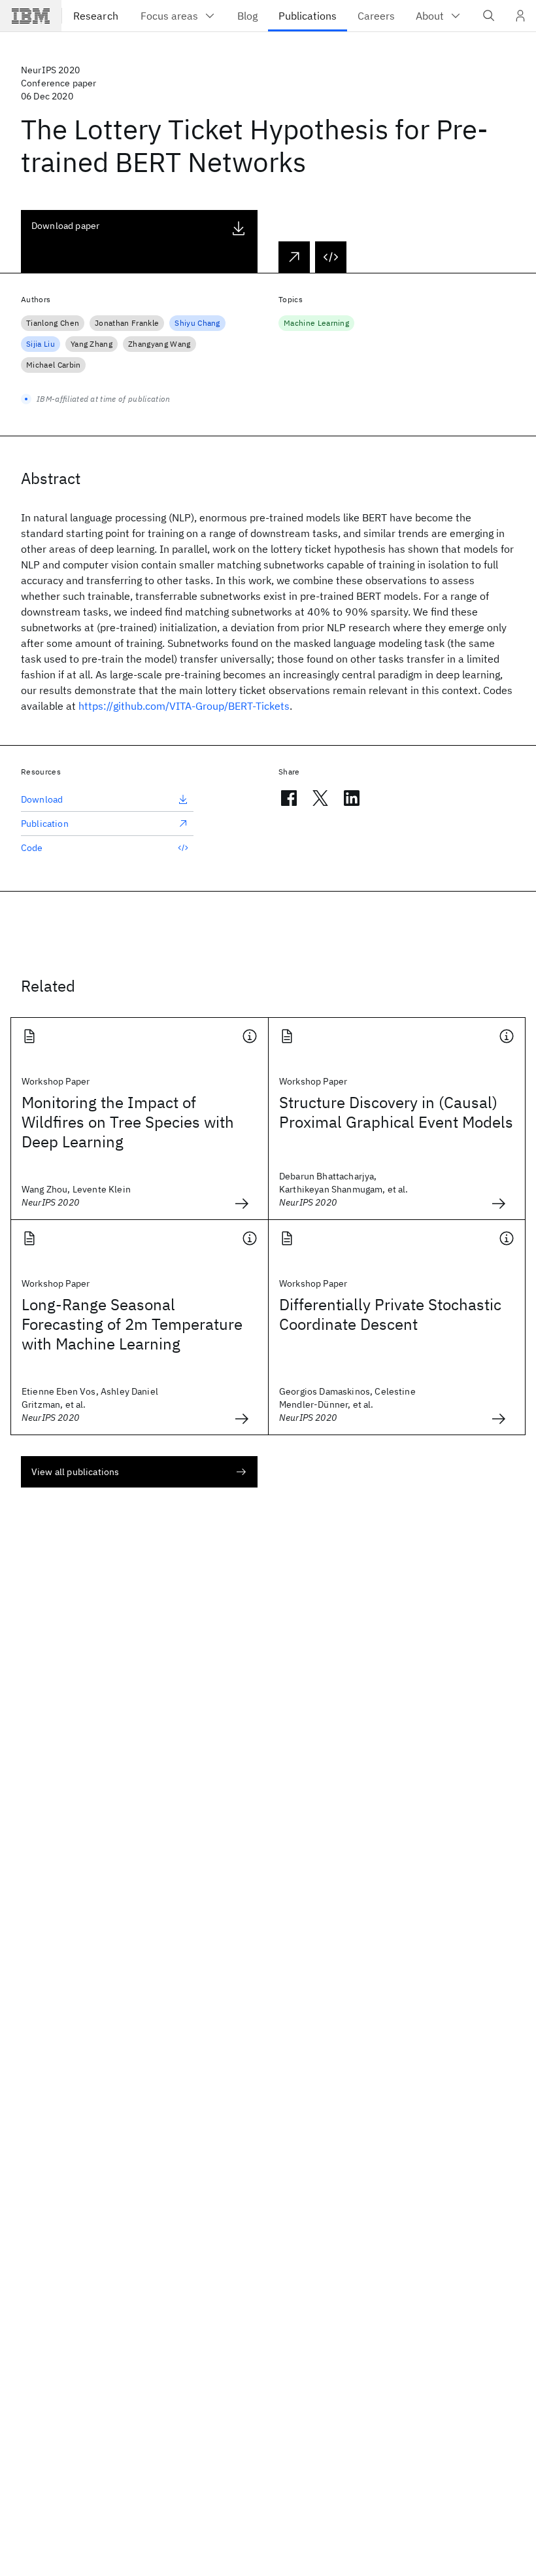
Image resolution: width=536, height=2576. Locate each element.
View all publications (75, 1472)
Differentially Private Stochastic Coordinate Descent (390, 1314)
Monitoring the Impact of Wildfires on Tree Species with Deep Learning (128, 1122)
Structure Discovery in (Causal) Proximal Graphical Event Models (396, 1112)
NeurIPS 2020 (50, 70)
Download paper (65, 226)
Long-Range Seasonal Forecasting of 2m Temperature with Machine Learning (132, 1324)
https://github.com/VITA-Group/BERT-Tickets (184, 706)
